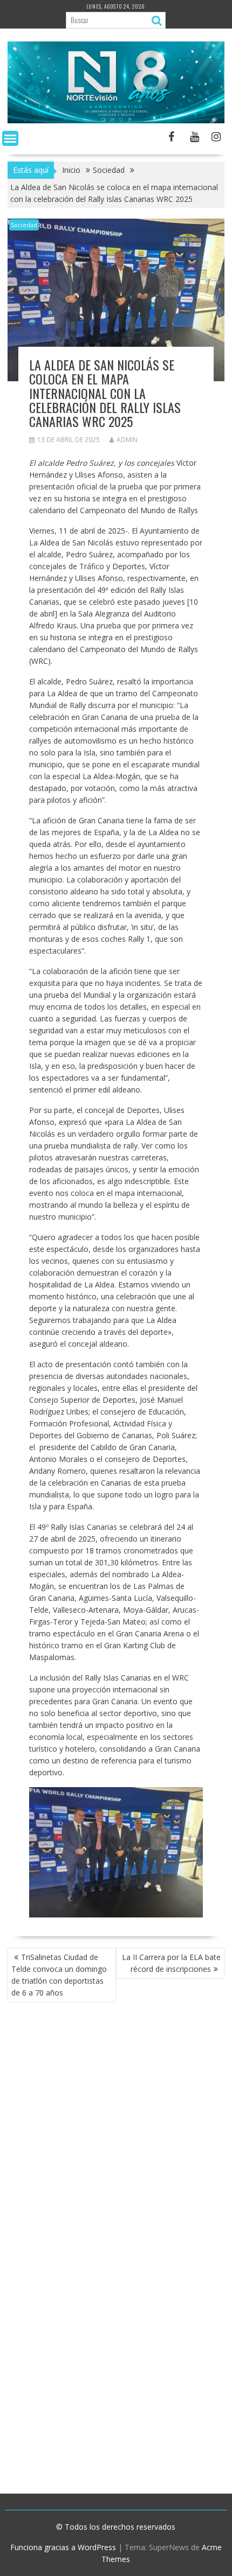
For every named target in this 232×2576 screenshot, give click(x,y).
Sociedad (24, 225)
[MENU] (10, 138)
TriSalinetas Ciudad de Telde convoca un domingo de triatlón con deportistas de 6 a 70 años (59, 1975)
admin (127, 440)
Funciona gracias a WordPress (63, 2547)
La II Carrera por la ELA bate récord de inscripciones (171, 1963)
